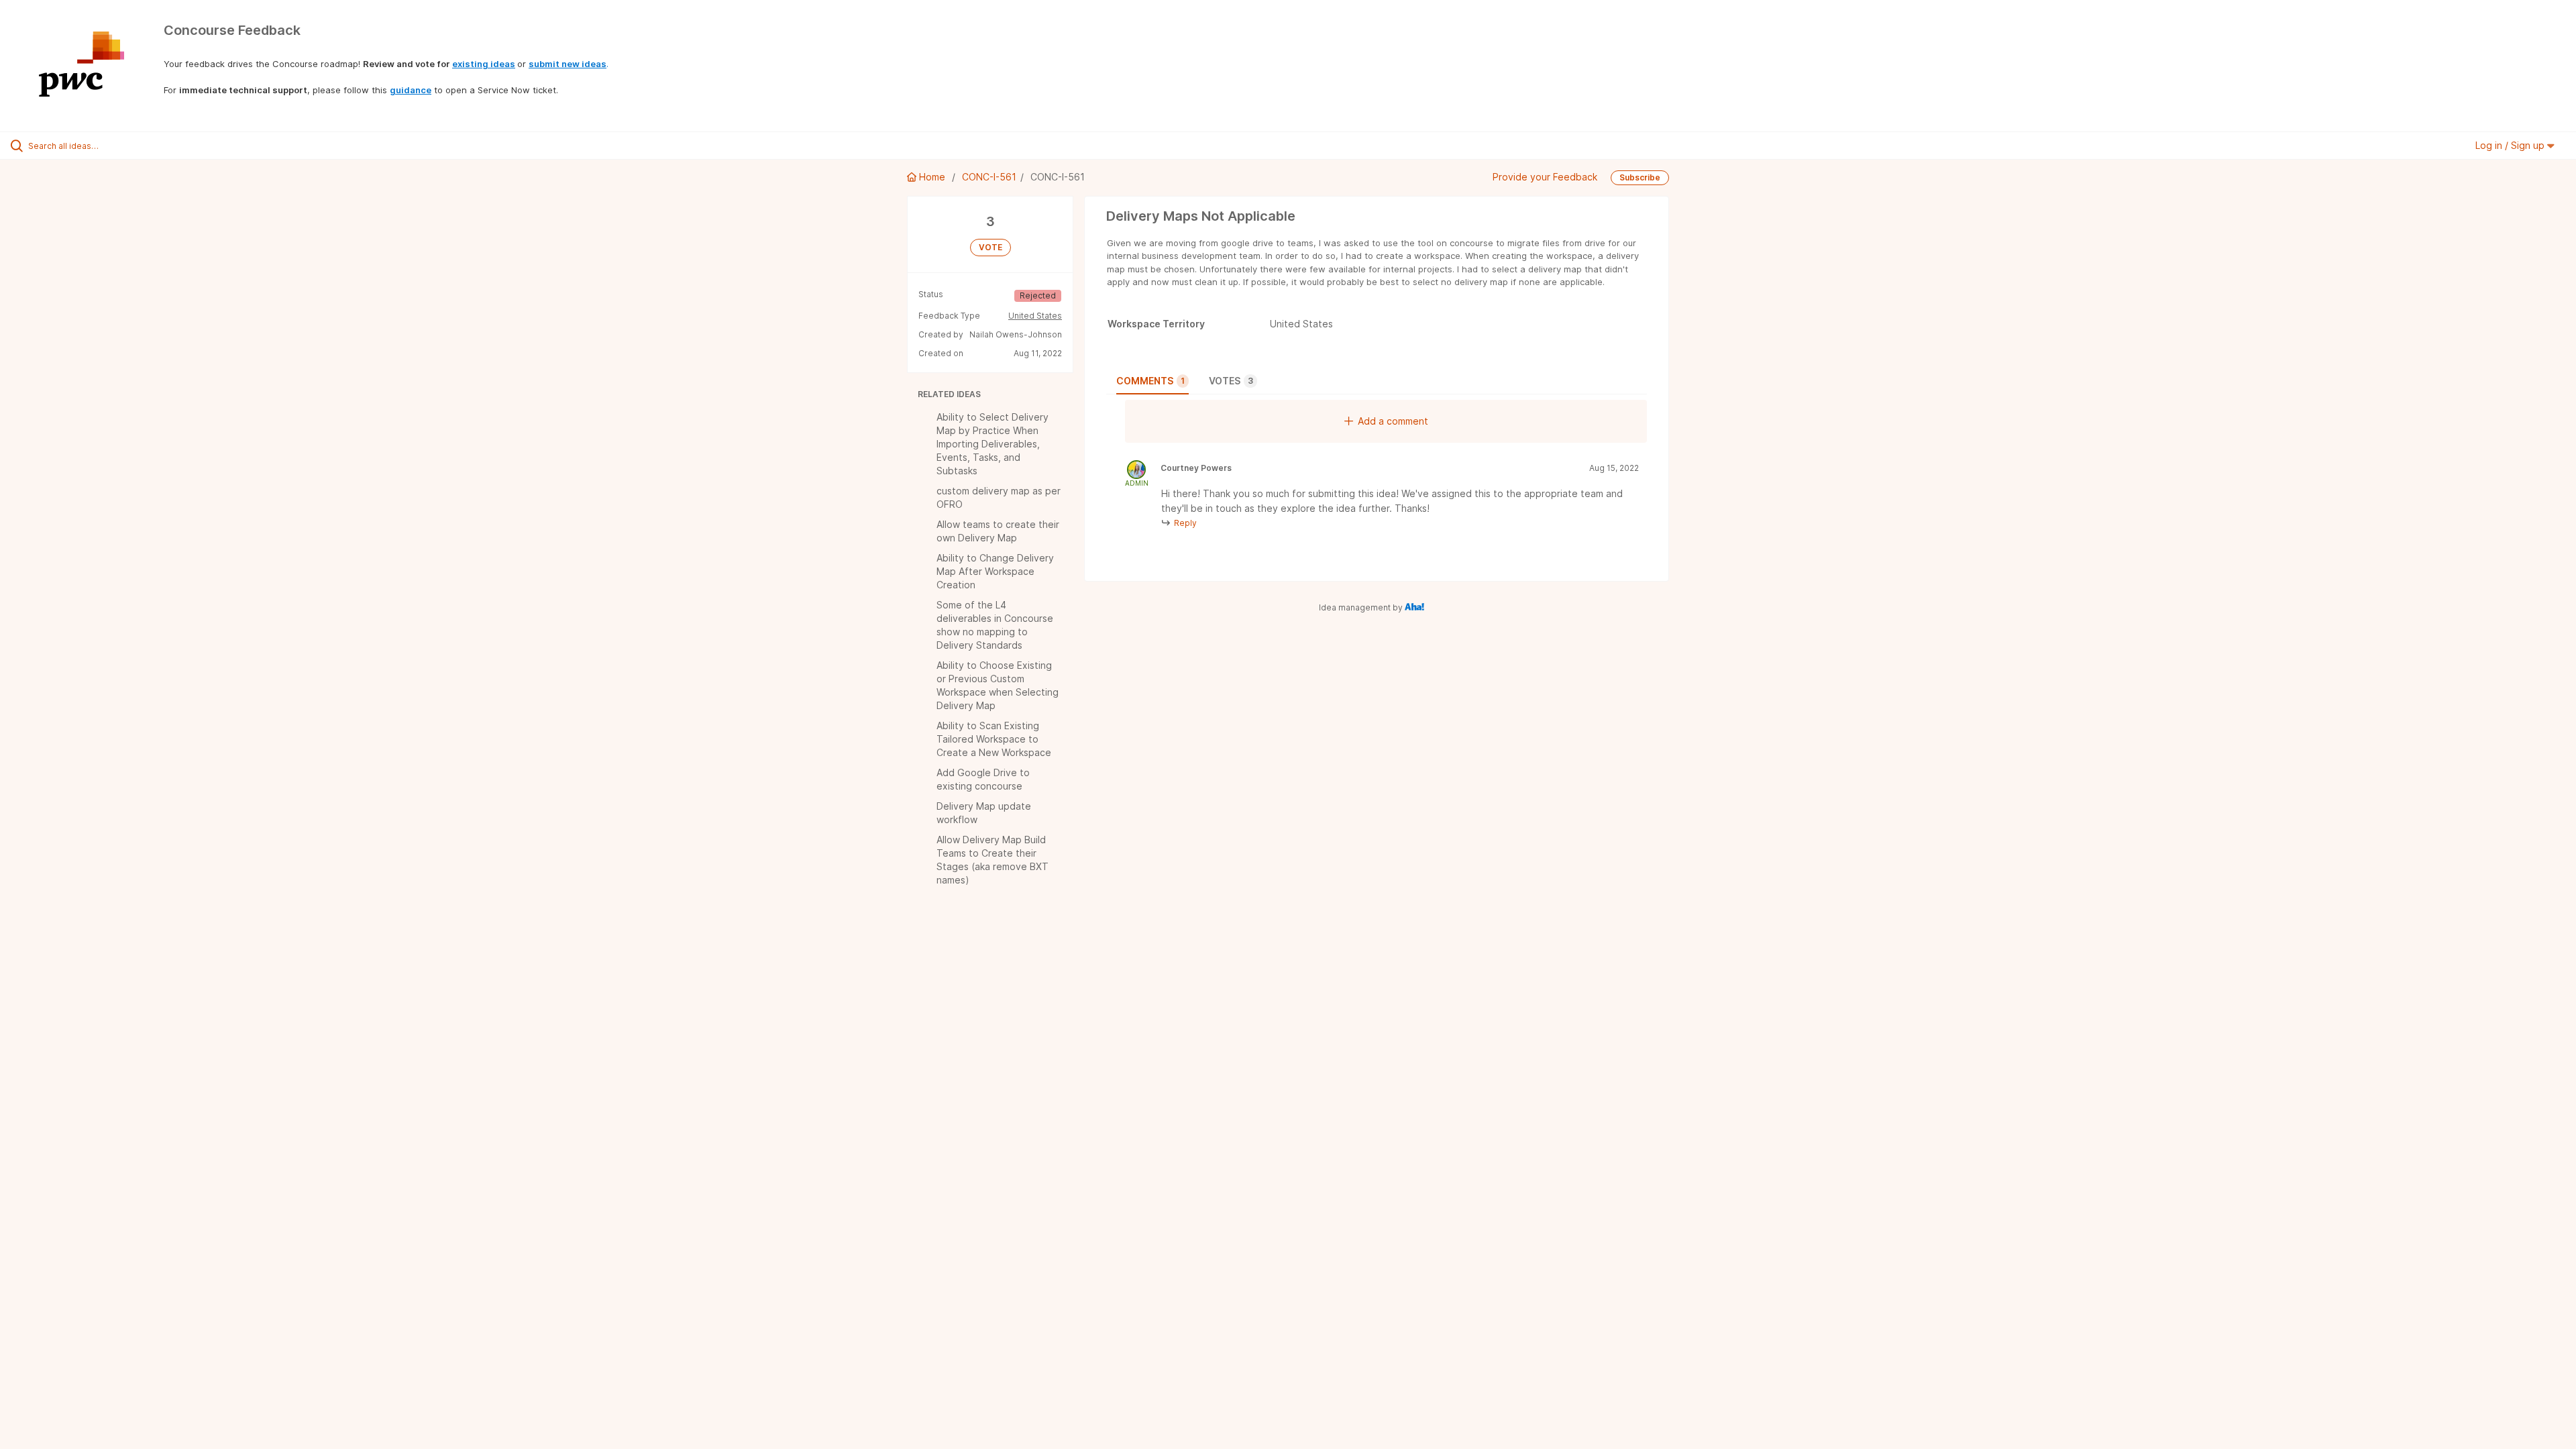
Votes (1231, 381)
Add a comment (1393, 421)
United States (1035, 316)
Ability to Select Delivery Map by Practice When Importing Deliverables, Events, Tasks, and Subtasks (992, 444)
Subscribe (1640, 177)
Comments (1150, 381)
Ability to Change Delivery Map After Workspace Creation (995, 571)
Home (932, 177)
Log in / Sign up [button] (2511, 145)
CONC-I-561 (989, 177)
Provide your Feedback (1545, 177)
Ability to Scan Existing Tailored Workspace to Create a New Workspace (994, 739)
